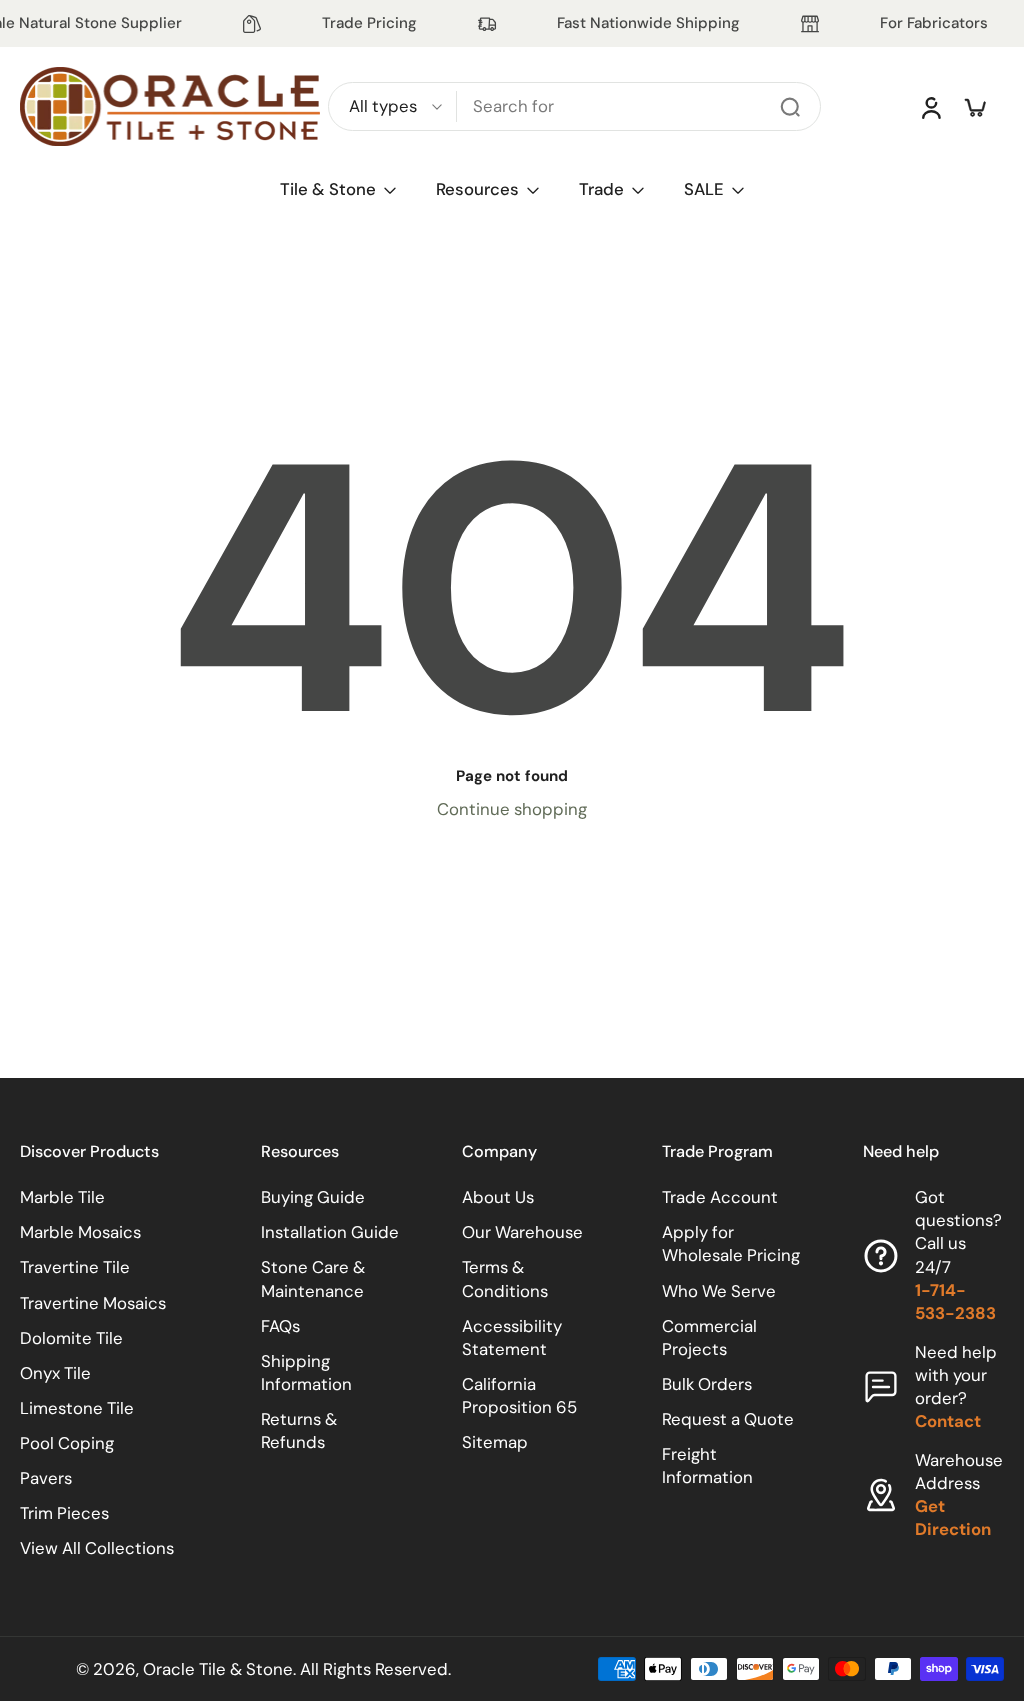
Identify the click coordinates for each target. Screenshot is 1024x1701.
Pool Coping (67, 1443)
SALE (704, 189)
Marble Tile (62, 1197)
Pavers (46, 1478)
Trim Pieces (64, 1513)
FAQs (280, 1325)
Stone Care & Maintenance (313, 1278)
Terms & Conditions (505, 1278)
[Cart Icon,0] (974, 107)
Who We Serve (719, 1290)
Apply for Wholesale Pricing (731, 1243)
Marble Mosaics (80, 1232)
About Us (498, 1197)
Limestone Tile (77, 1408)
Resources (477, 189)
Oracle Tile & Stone (218, 1668)
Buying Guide (313, 1197)
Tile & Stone (328, 189)
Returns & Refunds (299, 1430)
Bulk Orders (707, 1384)
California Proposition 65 (519, 1395)
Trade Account (720, 1197)
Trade (601, 189)
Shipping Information (306, 1371)
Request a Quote (728, 1419)
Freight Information (707, 1465)
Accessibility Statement (512, 1336)
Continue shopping (512, 809)
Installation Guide (330, 1232)
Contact (948, 1421)
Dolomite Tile (71, 1337)
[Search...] (790, 107)
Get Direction (953, 1517)
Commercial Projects (709, 1336)
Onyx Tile (55, 1372)
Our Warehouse (522, 1232)
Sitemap (495, 1442)
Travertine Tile (75, 1267)
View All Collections (97, 1548)
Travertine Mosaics (93, 1302)
